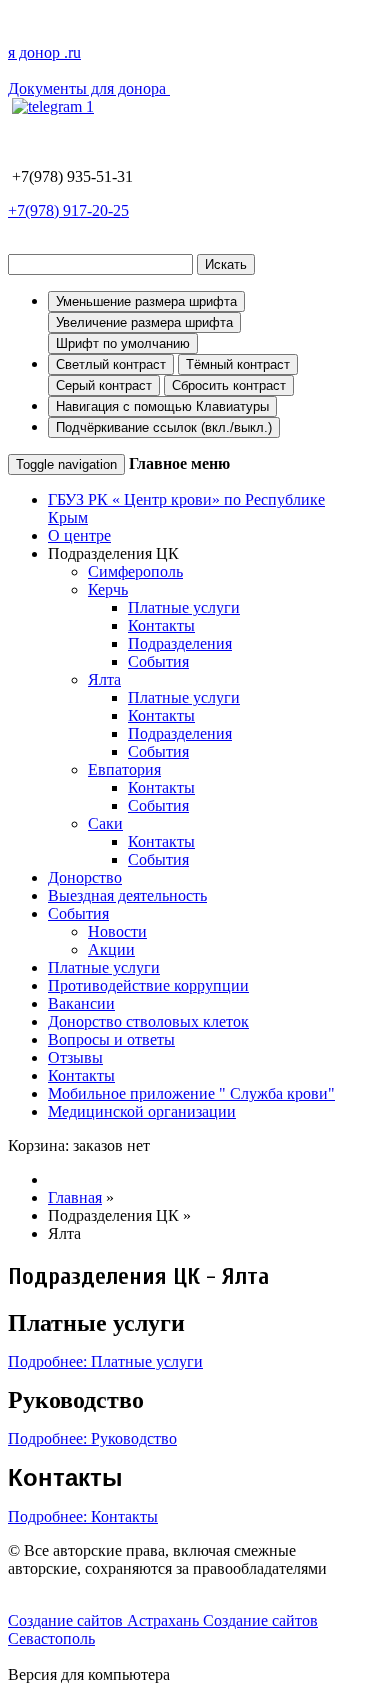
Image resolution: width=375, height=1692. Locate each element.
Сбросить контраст (229, 385)
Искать (226, 264)
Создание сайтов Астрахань (105, 1620)
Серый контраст (104, 385)
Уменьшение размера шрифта (146, 301)
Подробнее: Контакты (83, 1516)
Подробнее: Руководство (92, 1438)
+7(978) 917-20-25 (68, 210)
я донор (44, 52)
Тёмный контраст (238, 364)
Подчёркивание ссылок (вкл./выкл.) (164, 427)
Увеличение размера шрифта (144, 322)
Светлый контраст (111, 364)
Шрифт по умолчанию (123, 343)
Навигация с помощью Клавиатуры (162, 406)
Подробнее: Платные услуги (105, 1361)
